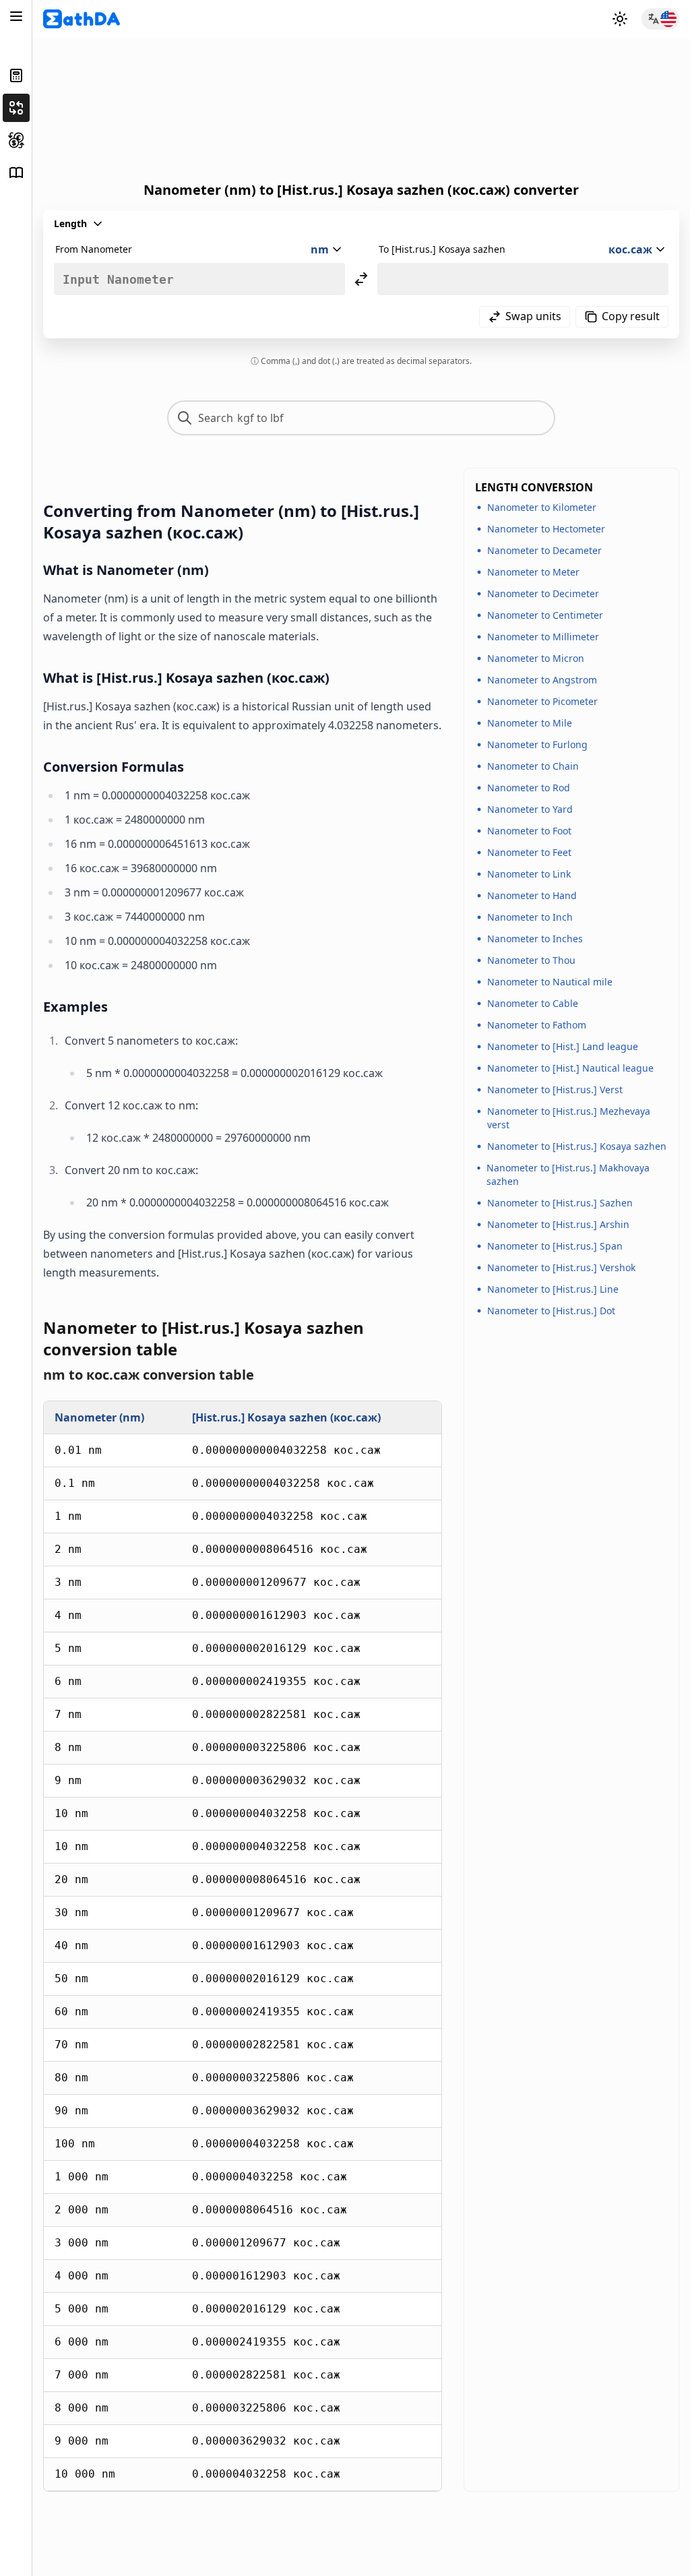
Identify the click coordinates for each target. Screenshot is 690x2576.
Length (70, 223)
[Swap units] (361, 279)
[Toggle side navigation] (16, 16)
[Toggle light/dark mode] (620, 19)
